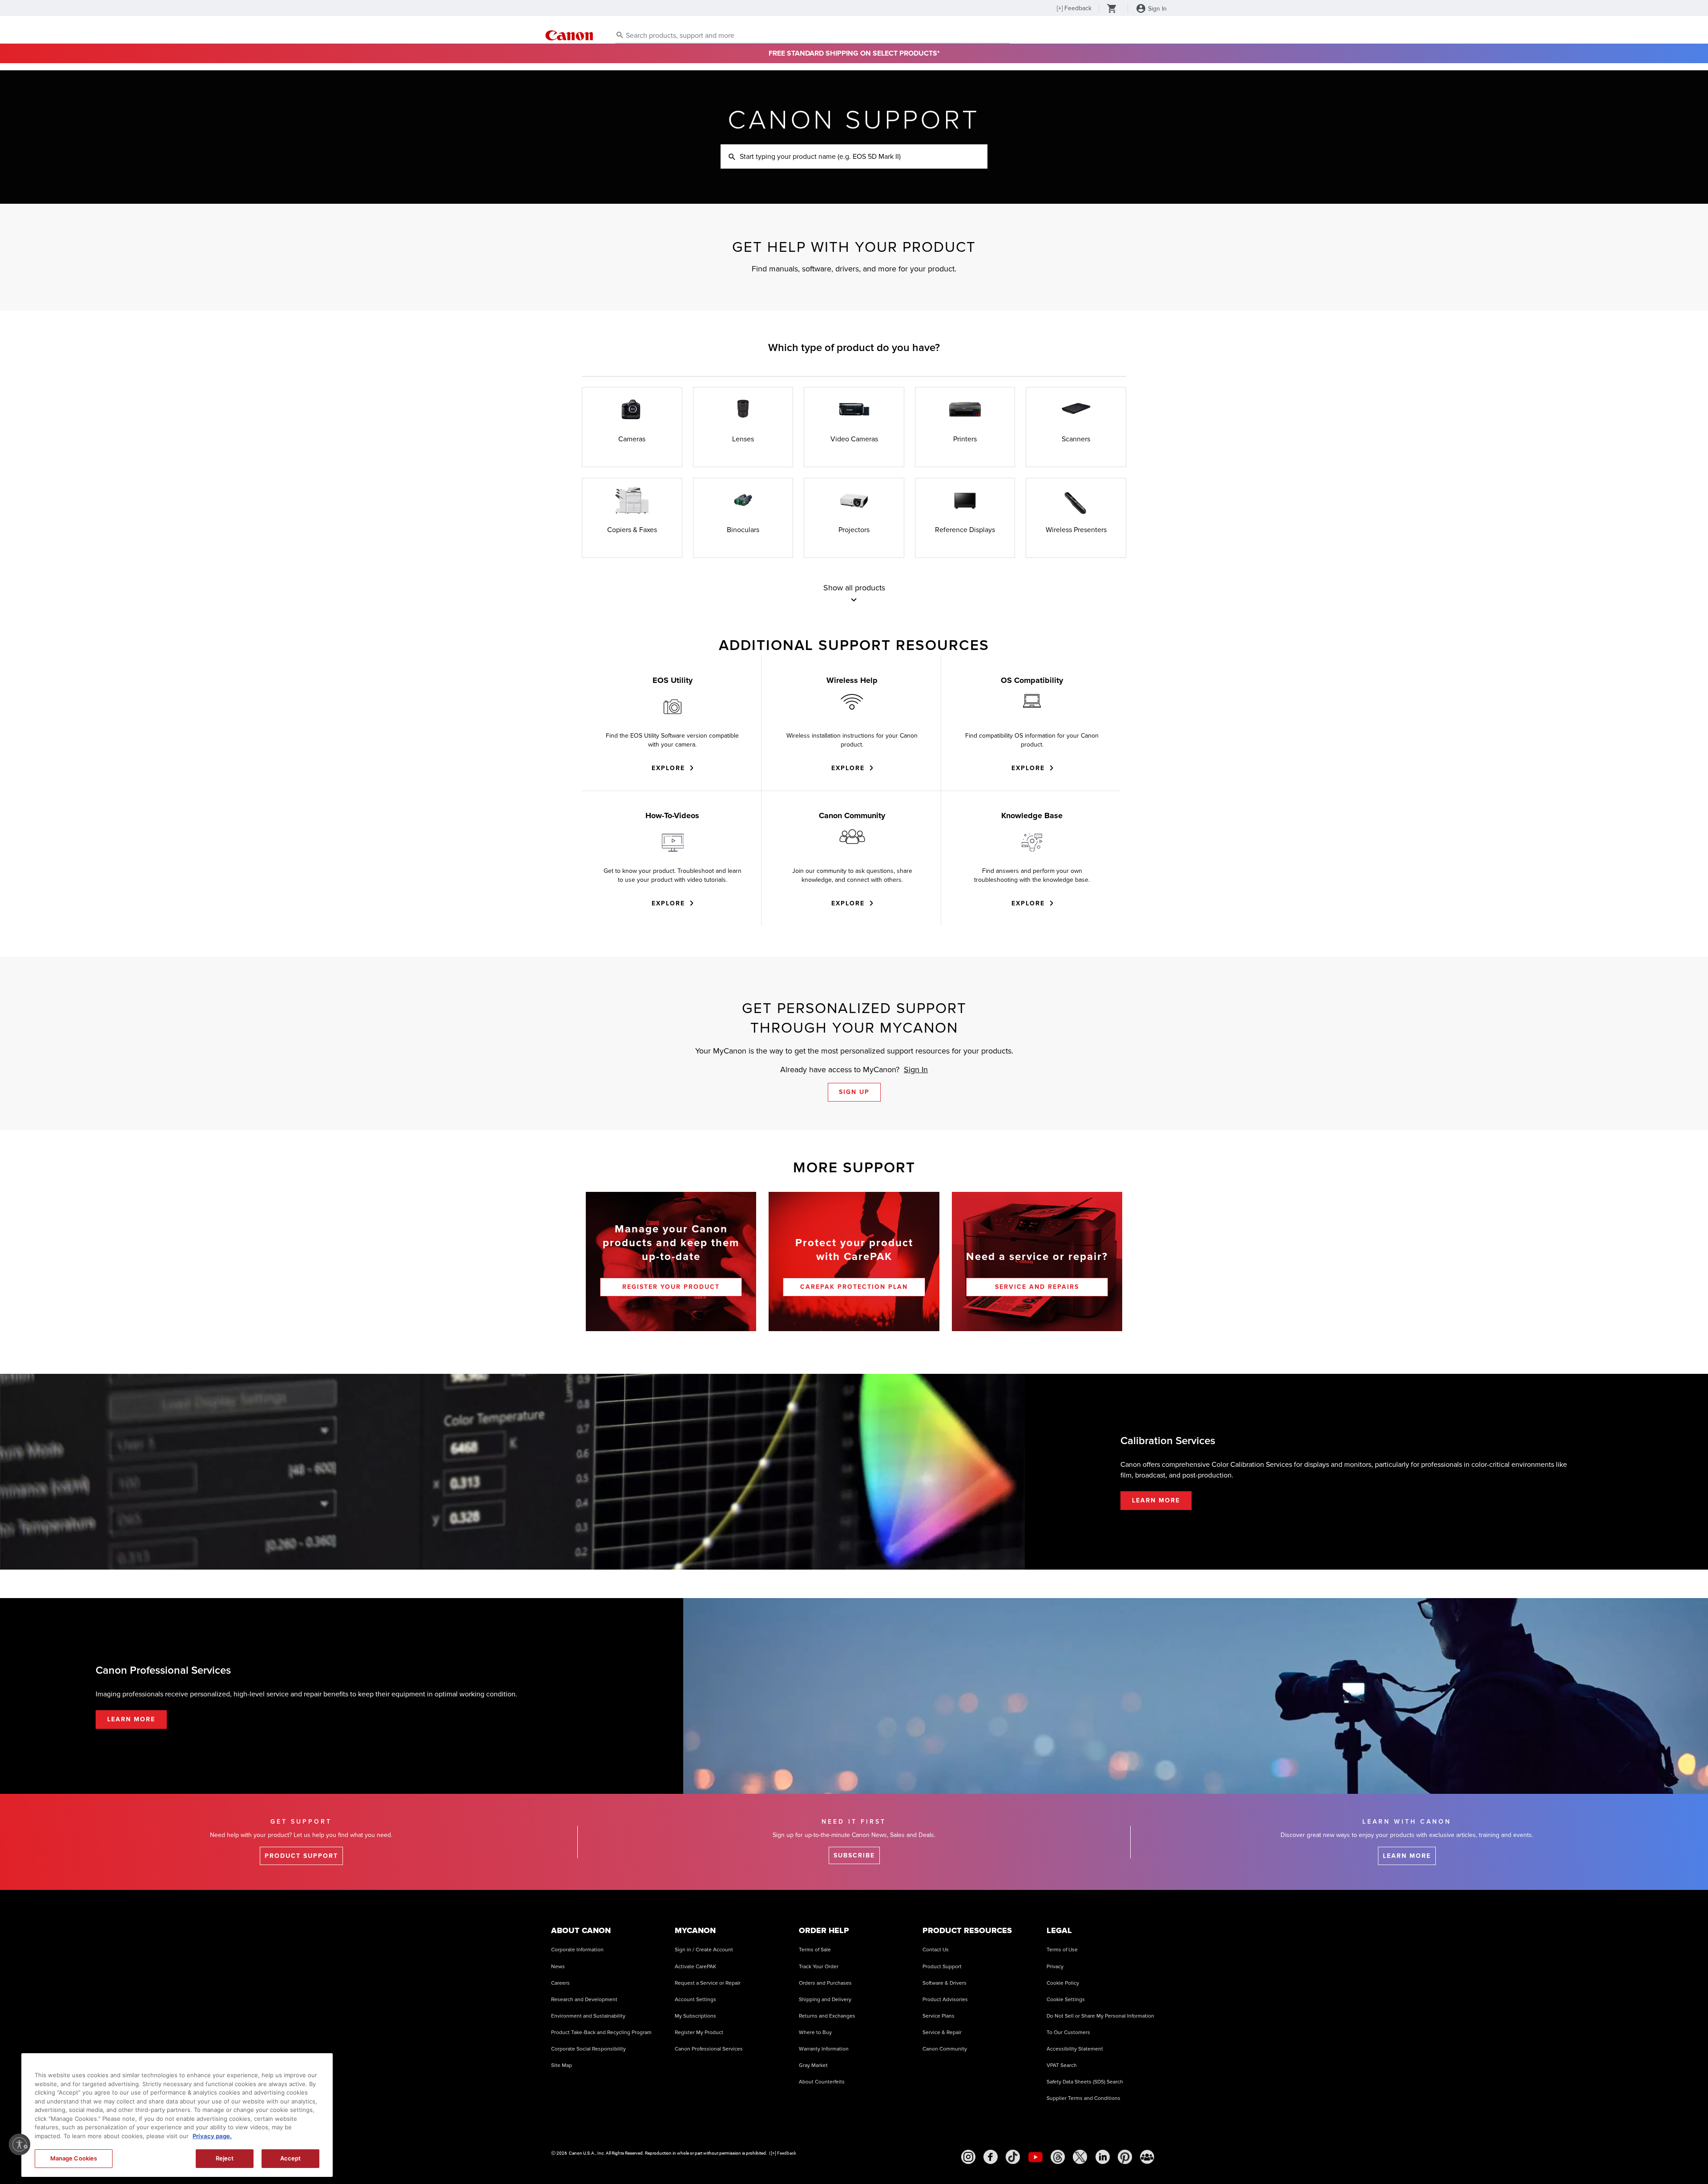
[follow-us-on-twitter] (1080, 2157)
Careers (560, 1983)
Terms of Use (1062, 1950)
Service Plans (939, 2016)
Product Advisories (945, 2000)
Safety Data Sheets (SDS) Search (1085, 2082)
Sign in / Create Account (704, 1950)
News (558, 1967)
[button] (854, 600)
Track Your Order (819, 1967)
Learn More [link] (131, 1719)
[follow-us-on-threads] (1058, 2157)
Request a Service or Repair (708, 1983)
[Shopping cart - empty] (1112, 9)
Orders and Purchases (825, 1983)
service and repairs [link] (1037, 1287)
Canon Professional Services (709, 2049)
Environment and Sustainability (588, 2016)
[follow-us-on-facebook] (991, 2157)
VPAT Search (1062, 2065)
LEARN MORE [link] (1156, 1500)
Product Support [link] (301, 1856)
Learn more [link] (1407, 1856)
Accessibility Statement (1075, 2049)
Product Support (942, 1967)
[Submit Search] (620, 35)
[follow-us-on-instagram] (968, 2157)
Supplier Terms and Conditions (1084, 2098)
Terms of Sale (815, 1950)
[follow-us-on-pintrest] (1125, 2157)
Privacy (1055, 1967)
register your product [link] (671, 1287)
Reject (225, 2158)
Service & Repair (942, 2033)
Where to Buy (815, 2033)
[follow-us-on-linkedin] (1103, 2157)
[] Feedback (1074, 8)
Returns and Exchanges (827, 2016)
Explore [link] (668, 768)
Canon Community (945, 2049)
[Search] (732, 157)
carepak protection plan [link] (854, 1287)
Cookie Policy (1063, 1983)
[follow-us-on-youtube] (1035, 2157)
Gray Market (813, 2065)
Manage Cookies (74, 2158)
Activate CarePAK (695, 1967)
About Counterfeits (822, 2082)
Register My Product (699, 2033)
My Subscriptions (695, 2016)
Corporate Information (577, 1950)
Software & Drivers (945, 1983)
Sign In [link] (916, 1070)
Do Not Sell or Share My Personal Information (1100, 2016)
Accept (291, 2158)
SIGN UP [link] (854, 1092)
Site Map (562, 2065)
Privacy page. (212, 2136)
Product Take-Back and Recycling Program (601, 2033)
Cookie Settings (1066, 2000)
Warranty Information (824, 2049)
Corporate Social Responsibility (588, 2049)
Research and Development (584, 2000)
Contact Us (936, 1950)
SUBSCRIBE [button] (854, 1855)
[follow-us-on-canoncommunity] (1147, 2157)
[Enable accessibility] (20, 2144)
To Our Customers (1068, 2033)
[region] (177, 2115)
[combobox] (812, 36)
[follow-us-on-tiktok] (1013, 2157)
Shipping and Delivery (825, 2000)
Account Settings (695, 2000)
